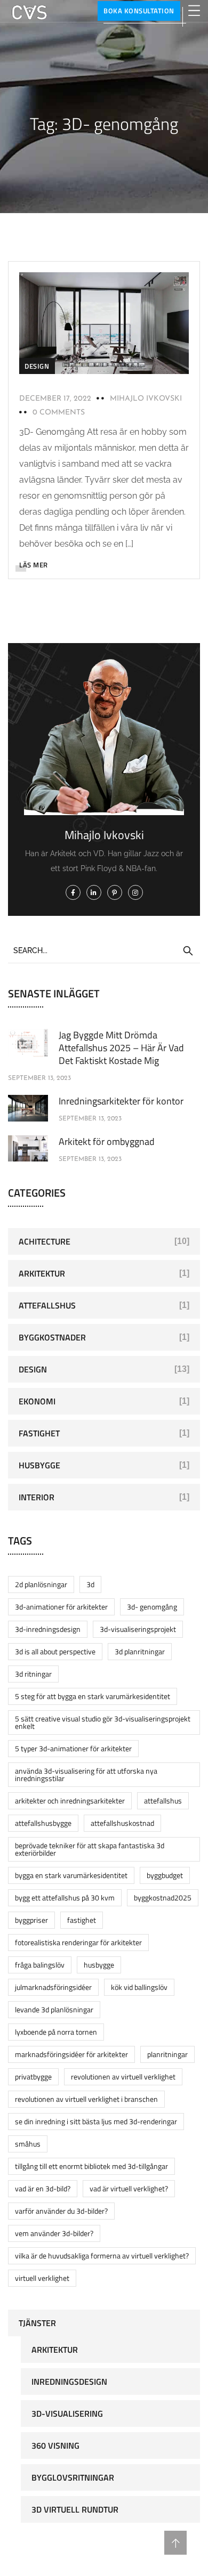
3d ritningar (33, 1674)
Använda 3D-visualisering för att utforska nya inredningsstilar (86, 1774)
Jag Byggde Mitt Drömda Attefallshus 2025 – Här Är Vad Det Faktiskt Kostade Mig (121, 1048)
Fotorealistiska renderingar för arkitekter (78, 1942)
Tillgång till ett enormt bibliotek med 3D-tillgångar (91, 2166)
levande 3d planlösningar (54, 2009)
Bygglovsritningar (73, 2477)
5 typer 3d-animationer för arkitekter (73, 1748)
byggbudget (165, 1875)
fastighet (82, 1920)
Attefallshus (47, 1305)
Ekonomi (37, 1401)
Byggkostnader (52, 1337)
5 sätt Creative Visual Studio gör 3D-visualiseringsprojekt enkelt (103, 1722)
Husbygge (39, 1465)
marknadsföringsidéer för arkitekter (71, 2054)
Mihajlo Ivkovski (146, 399)
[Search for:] (104, 950)
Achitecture (45, 1241)
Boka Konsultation (139, 11)
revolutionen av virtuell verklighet (123, 2077)
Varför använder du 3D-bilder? (61, 2211)
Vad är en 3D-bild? (43, 2188)
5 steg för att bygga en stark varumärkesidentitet (93, 1696)
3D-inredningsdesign (48, 1629)
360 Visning (55, 2445)
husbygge (99, 1965)
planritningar (167, 2054)
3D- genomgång (152, 1607)
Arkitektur (42, 1273)
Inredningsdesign (69, 2382)
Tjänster (37, 2323)
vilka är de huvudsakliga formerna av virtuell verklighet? (102, 2256)
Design (37, 366)
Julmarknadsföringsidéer (53, 1987)
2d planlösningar (41, 1584)
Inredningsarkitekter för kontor (121, 1101)
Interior (37, 1497)
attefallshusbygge (43, 1823)
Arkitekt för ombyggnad (107, 1141)
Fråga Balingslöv (40, 1965)
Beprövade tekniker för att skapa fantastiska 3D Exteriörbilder (90, 1849)
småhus (28, 2144)
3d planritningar (140, 1651)
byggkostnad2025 (163, 1898)
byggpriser (31, 1920)
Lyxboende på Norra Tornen (56, 2032)
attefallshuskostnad (122, 1823)
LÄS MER (34, 565)
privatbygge (33, 2077)
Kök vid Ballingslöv (139, 1987)
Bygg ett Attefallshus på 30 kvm (65, 1898)
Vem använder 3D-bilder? (54, 2233)
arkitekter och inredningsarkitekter (70, 1801)
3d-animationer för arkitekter (61, 1607)
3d (90, 1584)
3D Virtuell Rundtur (75, 2509)
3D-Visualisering (67, 2414)
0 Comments (59, 413)
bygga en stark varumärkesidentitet (71, 1875)
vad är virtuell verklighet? (129, 2188)
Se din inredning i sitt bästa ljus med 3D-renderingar (96, 2121)
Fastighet (39, 1433)
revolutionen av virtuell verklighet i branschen (86, 2099)
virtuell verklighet (42, 2278)
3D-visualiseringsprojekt (138, 1629)
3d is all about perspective (55, 1651)
